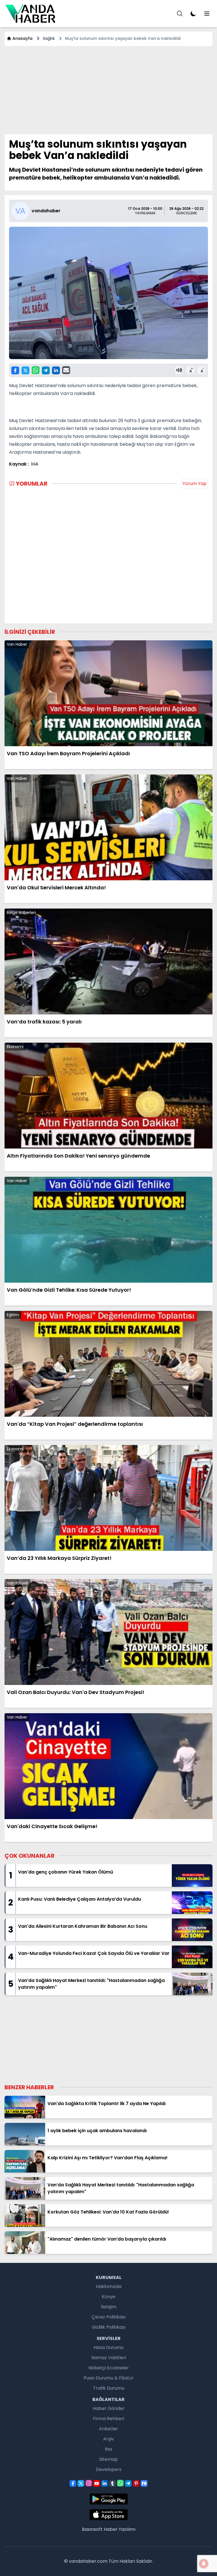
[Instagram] (89, 2483)
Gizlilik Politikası (109, 2327)
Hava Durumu (108, 2347)
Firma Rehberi (108, 2419)
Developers (109, 2469)
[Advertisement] (108, 90)
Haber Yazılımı (120, 2529)
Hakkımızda (109, 2286)
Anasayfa (22, 38)
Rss (108, 2449)
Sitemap (108, 2459)
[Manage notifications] (204, 2564)
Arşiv (108, 2439)
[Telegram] (46, 370)
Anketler (108, 2429)
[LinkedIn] (56, 370)
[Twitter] (25, 370)
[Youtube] (97, 2483)
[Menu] (180, 14)
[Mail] (66, 370)
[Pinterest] (136, 2483)
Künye (108, 2297)
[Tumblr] (112, 2483)
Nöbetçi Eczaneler (109, 2368)
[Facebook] (15, 370)
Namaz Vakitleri (109, 2358)
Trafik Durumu (109, 2388)
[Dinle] (179, 370)
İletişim (109, 2307)
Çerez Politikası (108, 2317)
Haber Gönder (109, 2408)
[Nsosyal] (144, 2483)
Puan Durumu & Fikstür (109, 2378)
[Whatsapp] (36, 370)
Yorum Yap (195, 483)
